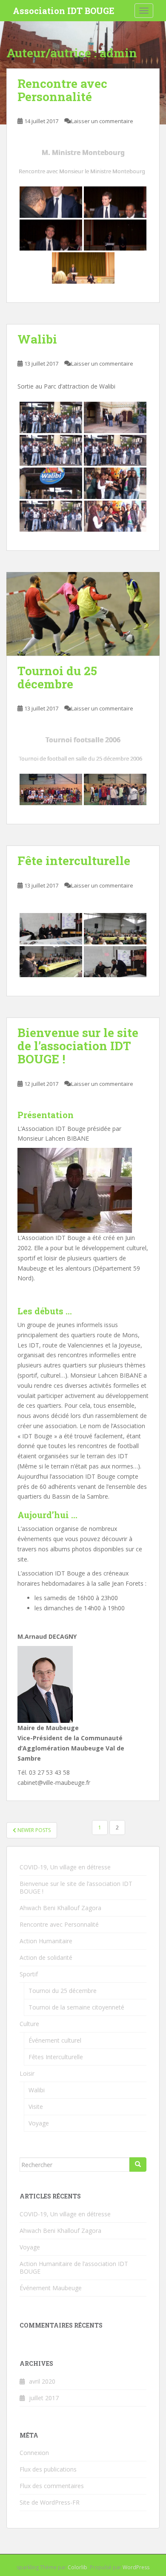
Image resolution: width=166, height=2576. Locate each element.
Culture (29, 2024)
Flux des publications (48, 2469)
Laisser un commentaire (102, 121)
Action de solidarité (46, 1957)
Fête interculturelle (74, 861)
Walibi (37, 339)
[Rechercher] (138, 2165)
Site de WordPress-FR (50, 2502)
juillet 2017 (44, 2398)
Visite (36, 2107)
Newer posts (33, 1830)
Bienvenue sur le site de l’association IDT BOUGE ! (78, 1046)
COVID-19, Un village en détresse (65, 1867)
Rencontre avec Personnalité (62, 90)
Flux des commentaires (52, 2486)
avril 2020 (42, 2381)
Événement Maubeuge (51, 2288)
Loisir (27, 2073)
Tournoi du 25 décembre (57, 677)
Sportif (29, 1974)
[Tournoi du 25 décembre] (83, 614)
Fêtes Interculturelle (56, 2057)
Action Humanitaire (46, 1941)
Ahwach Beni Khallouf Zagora (60, 1908)
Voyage (39, 2123)
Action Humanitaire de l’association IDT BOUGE (74, 2267)
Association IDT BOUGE (64, 11)
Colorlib (77, 2567)
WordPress (136, 2567)
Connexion (34, 2453)
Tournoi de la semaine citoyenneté (76, 2007)
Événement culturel (55, 2040)
